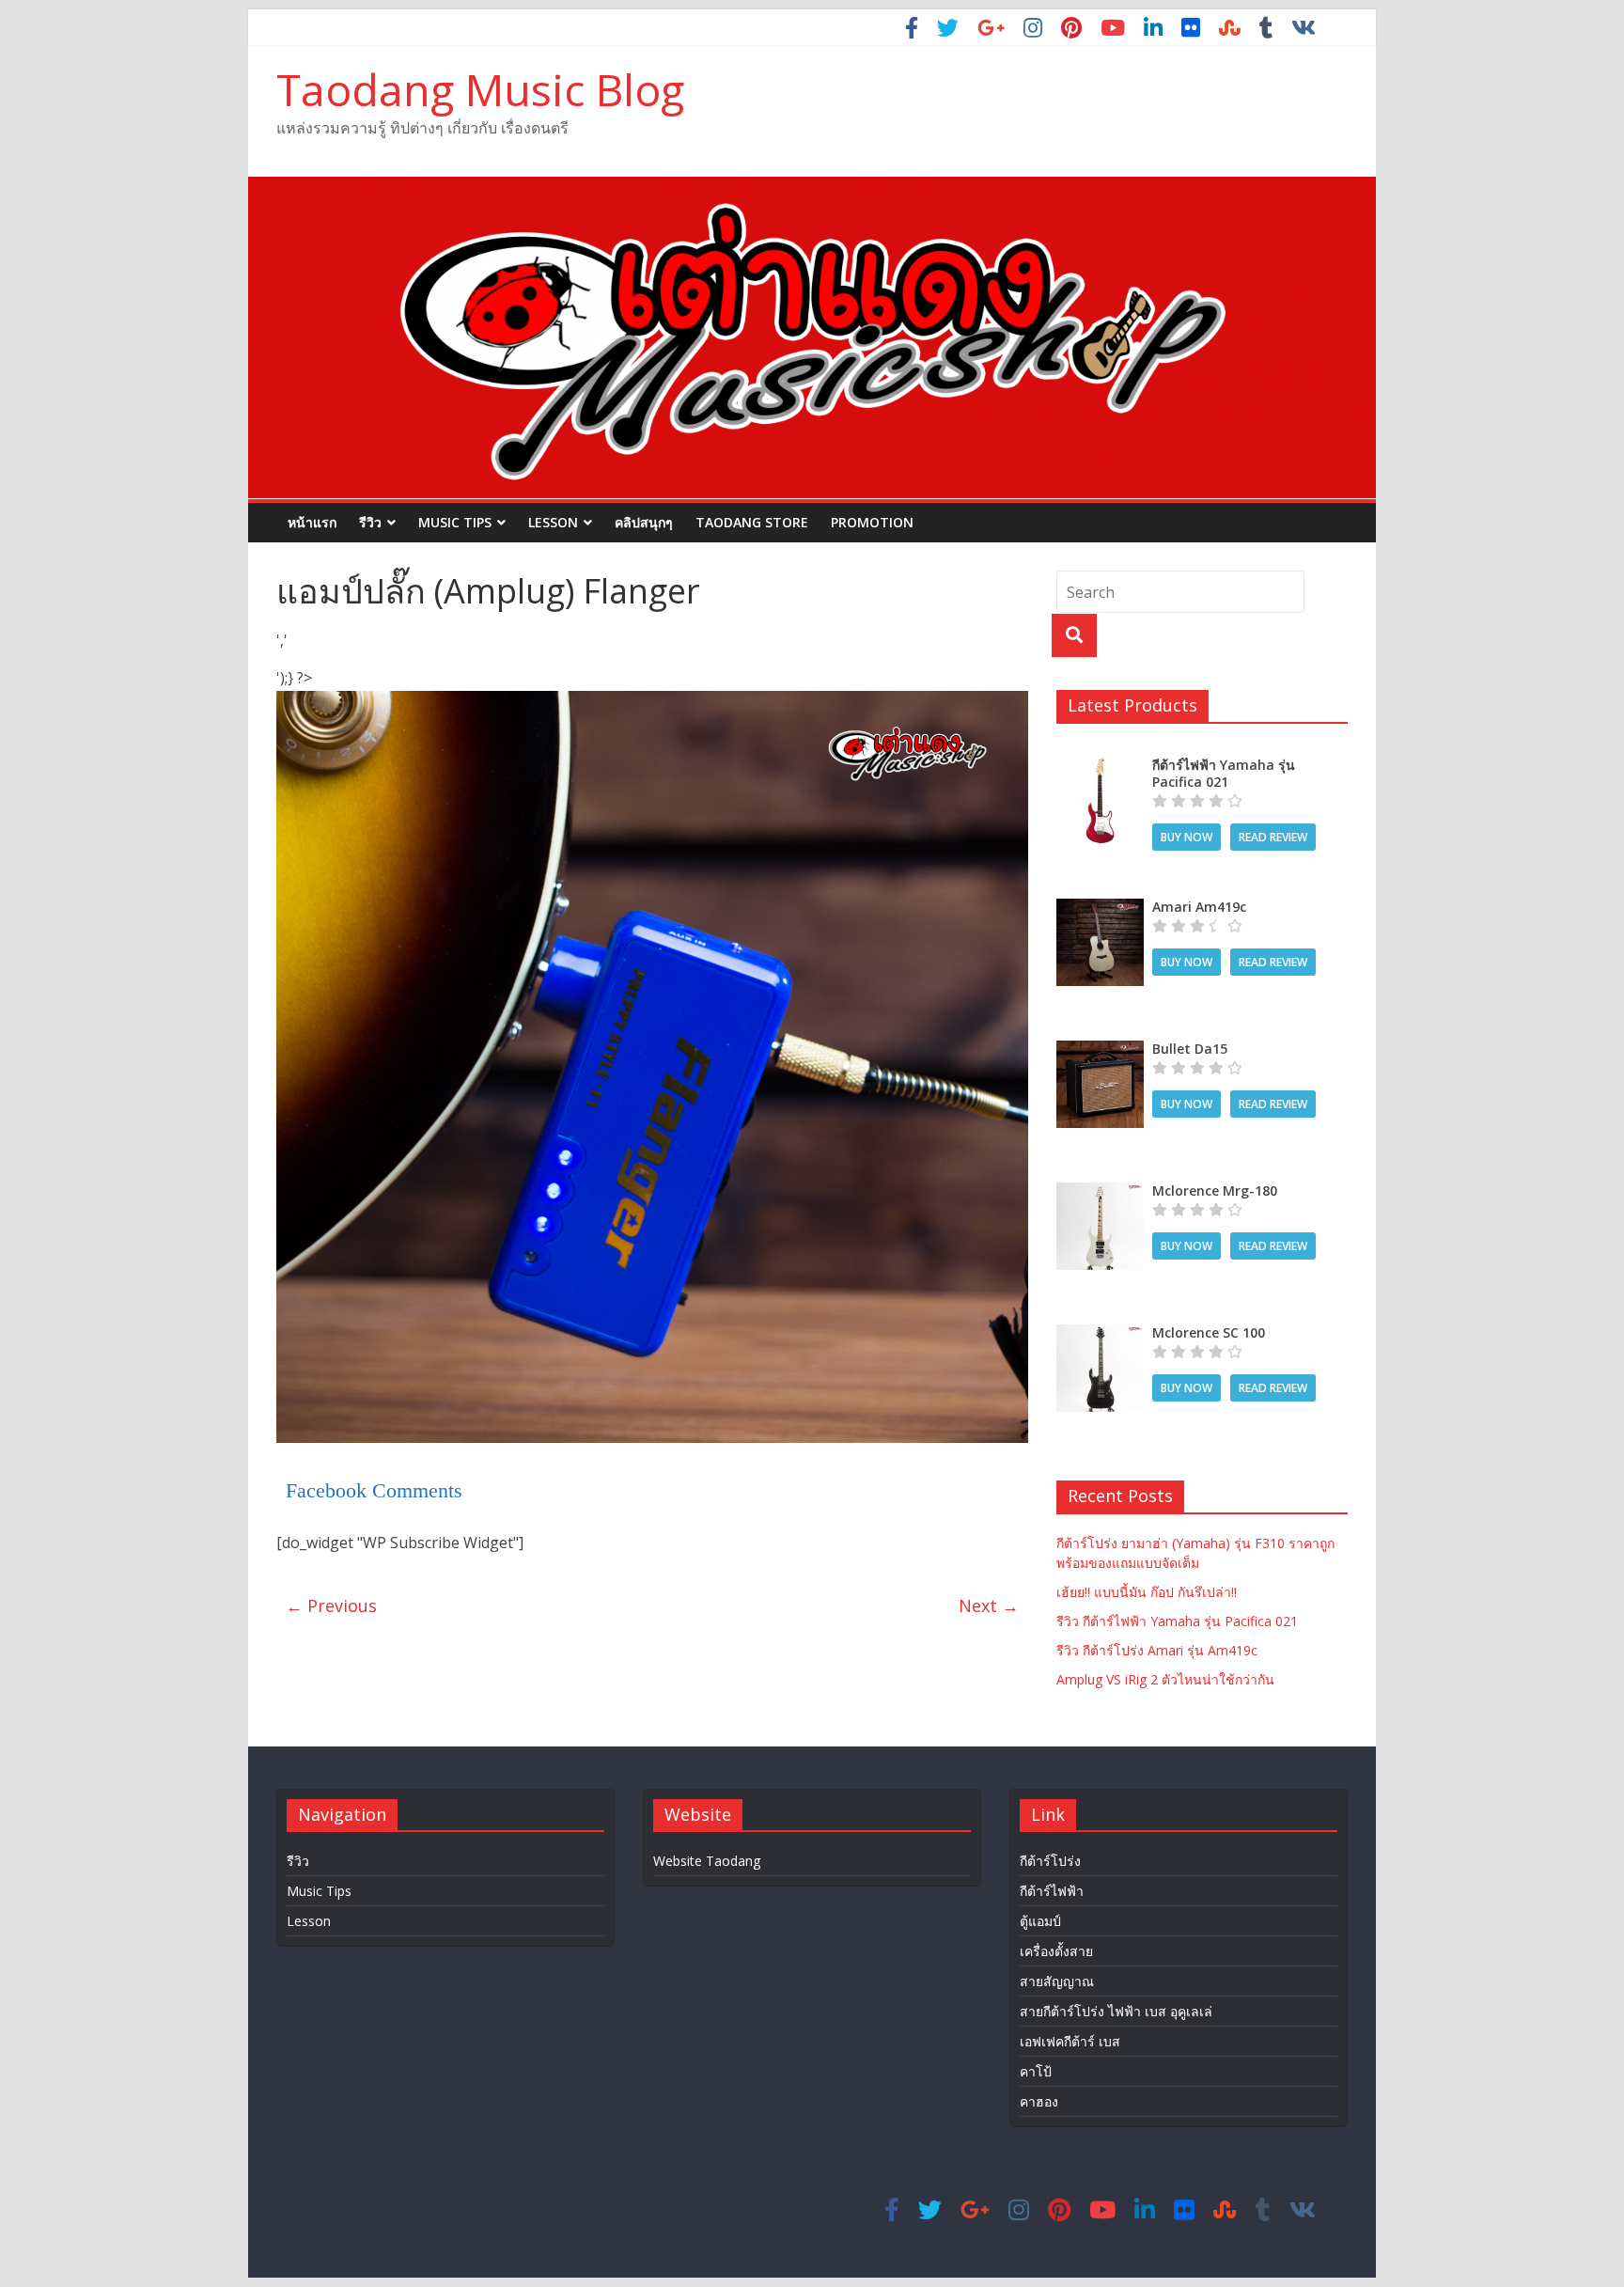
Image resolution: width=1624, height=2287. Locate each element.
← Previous (331, 1606)
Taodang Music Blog (480, 89)
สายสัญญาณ (1057, 1981)
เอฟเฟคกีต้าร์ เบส (1070, 2041)
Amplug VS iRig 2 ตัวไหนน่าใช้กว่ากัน (1165, 1679)
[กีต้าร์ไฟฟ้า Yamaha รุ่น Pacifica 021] (1100, 767)
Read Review (1273, 837)
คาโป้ (1036, 2071)
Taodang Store (752, 522)
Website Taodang (707, 1861)
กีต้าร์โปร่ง (1050, 1861)
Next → (989, 1606)
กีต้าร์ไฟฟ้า (1052, 1891)
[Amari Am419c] (1100, 909)
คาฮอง (1039, 2101)
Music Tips (455, 522)
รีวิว (370, 522)
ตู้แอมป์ (1040, 1921)
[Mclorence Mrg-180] (1100, 1192)
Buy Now (1187, 837)
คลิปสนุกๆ (644, 522)
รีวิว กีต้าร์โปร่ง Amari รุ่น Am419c (1157, 1650)
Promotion (872, 522)
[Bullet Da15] (1100, 1050)
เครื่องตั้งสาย (1056, 1951)
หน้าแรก (312, 522)
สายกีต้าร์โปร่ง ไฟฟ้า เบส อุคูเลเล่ (1116, 2011)
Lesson (553, 522)
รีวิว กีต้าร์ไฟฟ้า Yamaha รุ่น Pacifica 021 (1177, 1621)
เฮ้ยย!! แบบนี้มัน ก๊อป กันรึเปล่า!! (1147, 1592)
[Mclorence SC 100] (1100, 1334)
